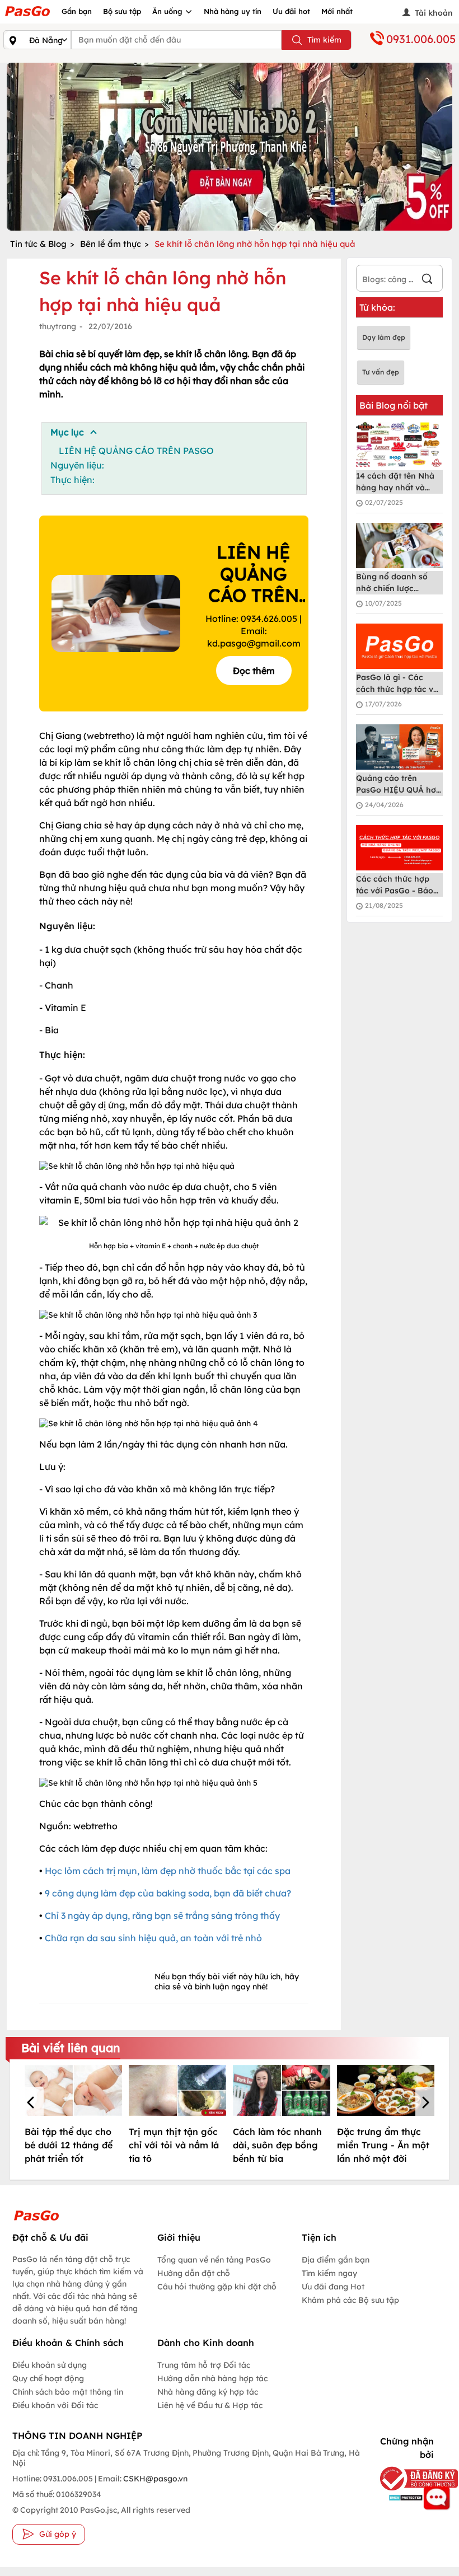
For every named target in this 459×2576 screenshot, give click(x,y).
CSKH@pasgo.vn (154, 2479)
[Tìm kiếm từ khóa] (427, 280)
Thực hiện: (72, 480)
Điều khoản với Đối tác (55, 2405)
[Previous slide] (18, 147)
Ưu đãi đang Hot (333, 2287)
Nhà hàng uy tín (233, 11)
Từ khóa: (377, 307)
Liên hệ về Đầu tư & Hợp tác (210, 2405)
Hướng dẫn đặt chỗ (194, 2273)
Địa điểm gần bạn (336, 2260)
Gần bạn (77, 11)
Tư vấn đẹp (381, 372)
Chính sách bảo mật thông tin (68, 2392)
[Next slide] (441, 147)
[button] (32, 2104)
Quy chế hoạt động (48, 2378)
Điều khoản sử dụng (50, 2365)
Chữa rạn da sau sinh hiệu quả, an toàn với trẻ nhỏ (153, 1938)
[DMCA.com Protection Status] (403, 2497)
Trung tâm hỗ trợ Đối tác (204, 2365)
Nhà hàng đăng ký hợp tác (208, 2392)
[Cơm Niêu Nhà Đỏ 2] (230, 147)
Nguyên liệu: (77, 465)
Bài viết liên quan (71, 2048)
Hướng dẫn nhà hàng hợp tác (212, 2378)
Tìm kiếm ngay (329, 2273)
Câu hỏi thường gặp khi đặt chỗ (217, 2287)
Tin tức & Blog (38, 244)
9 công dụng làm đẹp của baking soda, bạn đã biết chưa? (168, 1893)
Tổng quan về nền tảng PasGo (214, 2260)
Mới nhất (337, 11)
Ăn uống (168, 11)
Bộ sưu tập (122, 11)
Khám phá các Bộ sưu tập (350, 2300)
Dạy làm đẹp (384, 337)
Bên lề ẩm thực (111, 244)
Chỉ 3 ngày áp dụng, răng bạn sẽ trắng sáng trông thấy (162, 1915)
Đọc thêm (254, 671)
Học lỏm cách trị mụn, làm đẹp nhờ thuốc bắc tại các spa (168, 1871)
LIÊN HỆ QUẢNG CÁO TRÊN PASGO (136, 451)
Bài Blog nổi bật (394, 405)
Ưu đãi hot (291, 11)
